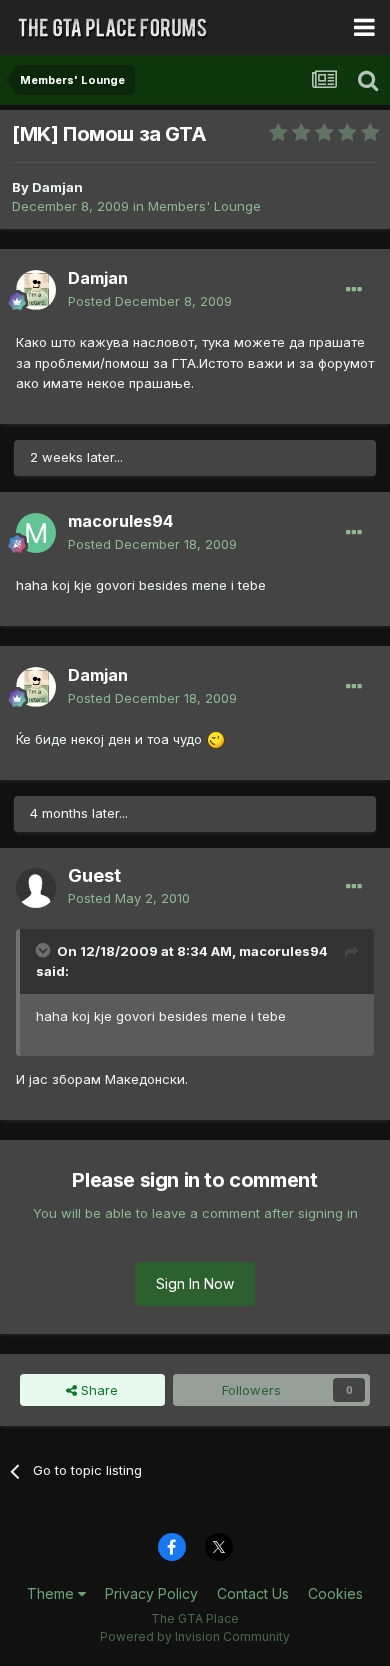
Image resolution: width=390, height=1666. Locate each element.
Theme (52, 1593)
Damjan (57, 187)
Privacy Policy (151, 1593)
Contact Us (253, 1593)
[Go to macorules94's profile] (36, 533)
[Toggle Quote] (45, 950)
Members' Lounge (204, 206)
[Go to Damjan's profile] (36, 290)
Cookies (335, 1593)
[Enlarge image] (216, 739)
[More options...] (354, 290)
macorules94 (120, 521)
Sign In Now (195, 1283)
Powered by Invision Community (195, 1636)
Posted (150, 301)
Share (97, 1390)
